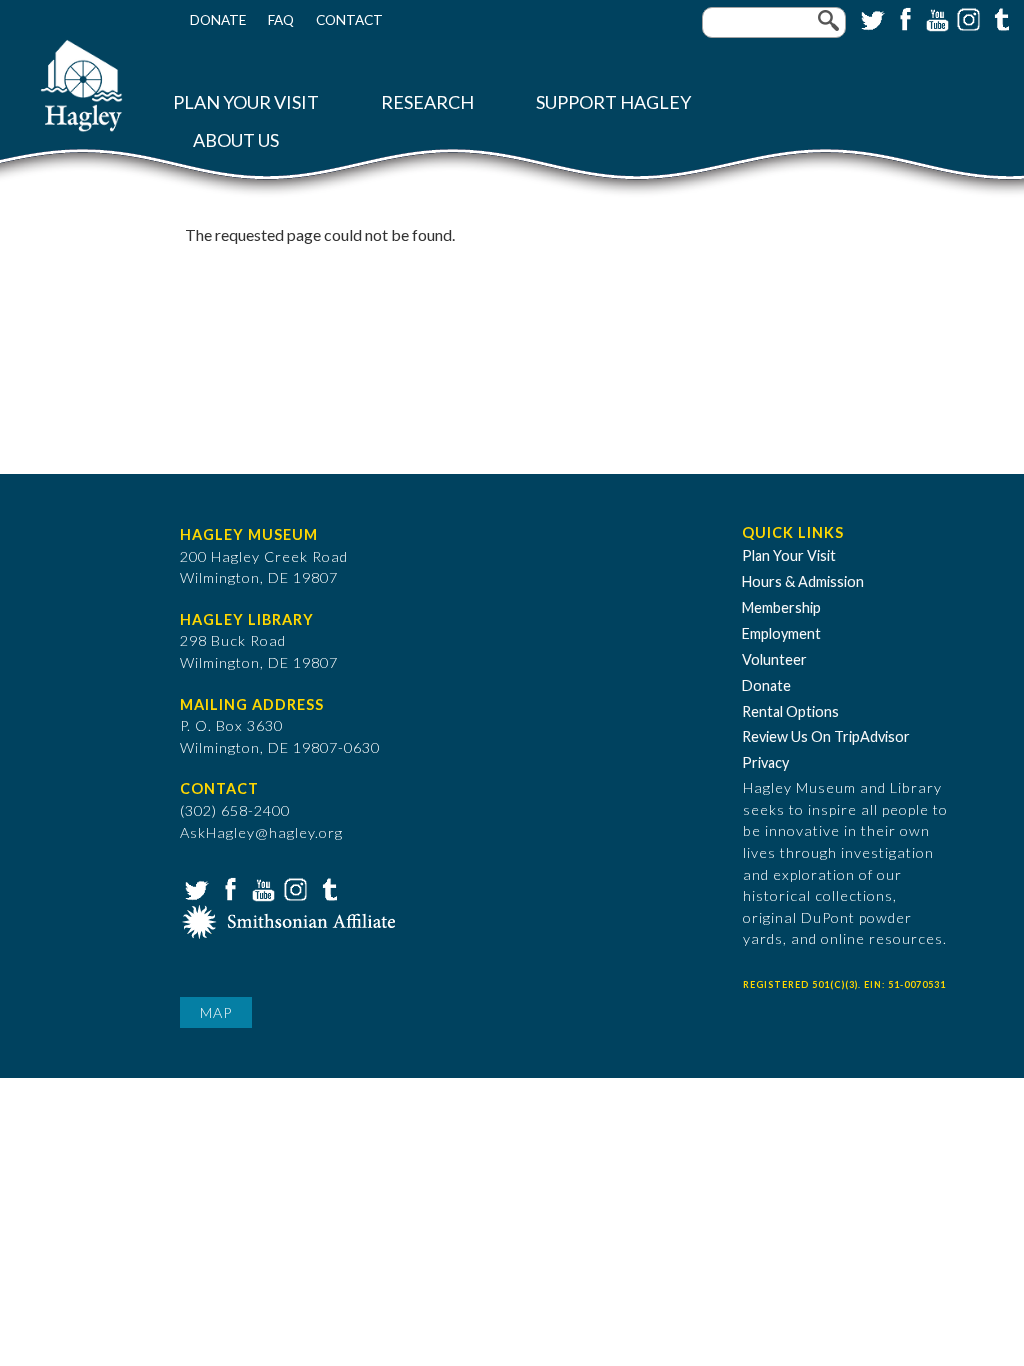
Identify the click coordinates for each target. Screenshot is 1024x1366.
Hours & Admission (803, 581)
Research (427, 102)
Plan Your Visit (246, 102)
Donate (218, 20)
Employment (781, 633)
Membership (781, 607)
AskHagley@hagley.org (261, 832)
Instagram (967, 18)
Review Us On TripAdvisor (826, 736)
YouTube (935, 18)
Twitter (871, 18)
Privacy (765, 762)
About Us (236, 140)
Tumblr (999, 18)
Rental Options (790, 711)
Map (216, 1012)
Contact (349, 20)
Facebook (903, 18)
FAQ (281, 20)
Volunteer (774, 659)
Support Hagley (613, 102)
